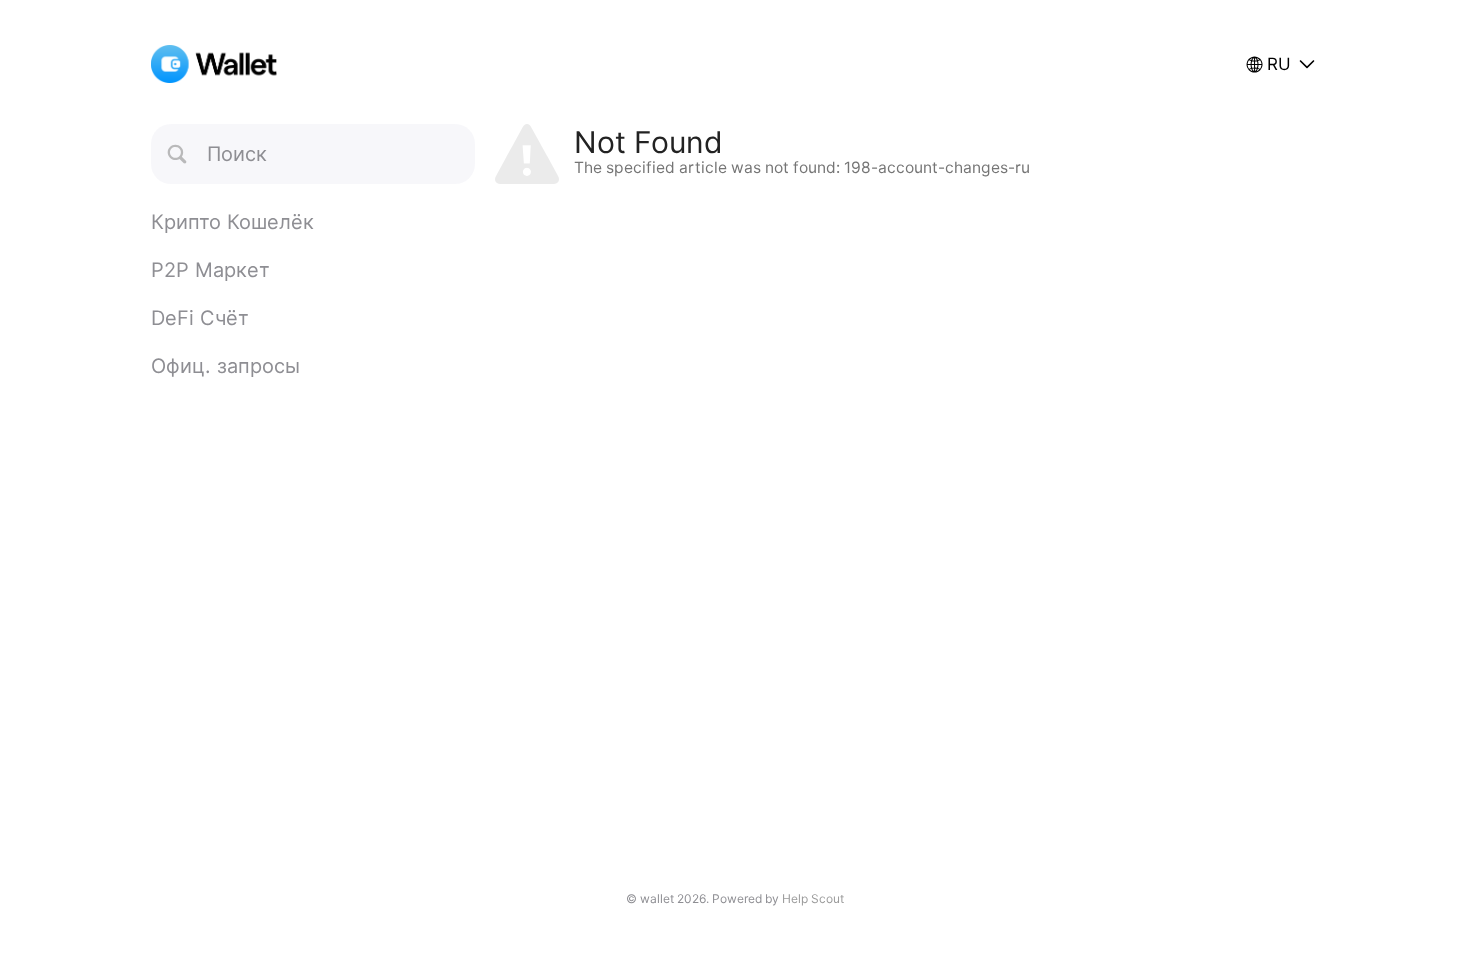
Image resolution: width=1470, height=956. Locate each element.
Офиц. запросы (225, 366)
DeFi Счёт (200, 318)
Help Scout (813, 898)
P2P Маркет (210, 270)
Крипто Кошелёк (232, 222)
